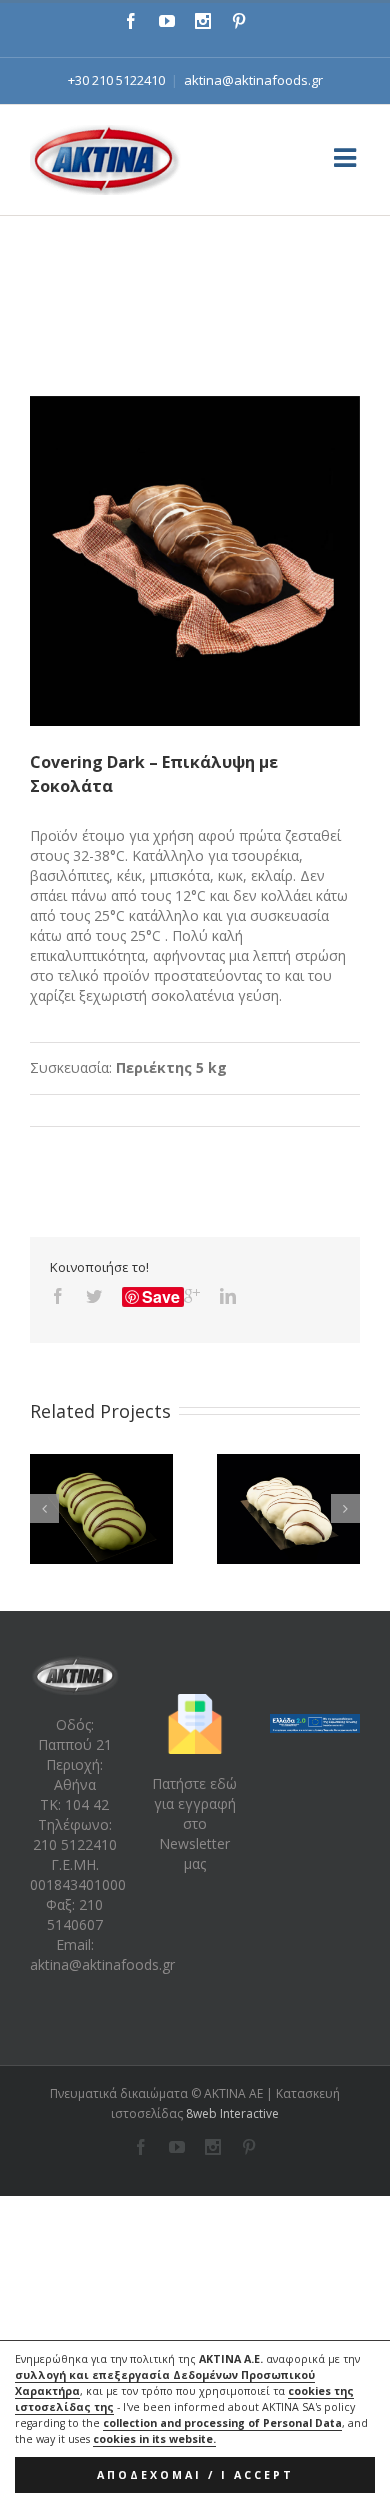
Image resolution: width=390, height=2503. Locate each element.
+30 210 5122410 (116, 80)
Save (161, 1297)
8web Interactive (232, 2113)
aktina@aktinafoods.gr (253, 80)
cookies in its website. (154, 2439)
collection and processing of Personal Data (222, 2423)
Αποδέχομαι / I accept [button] (195, 2475)
